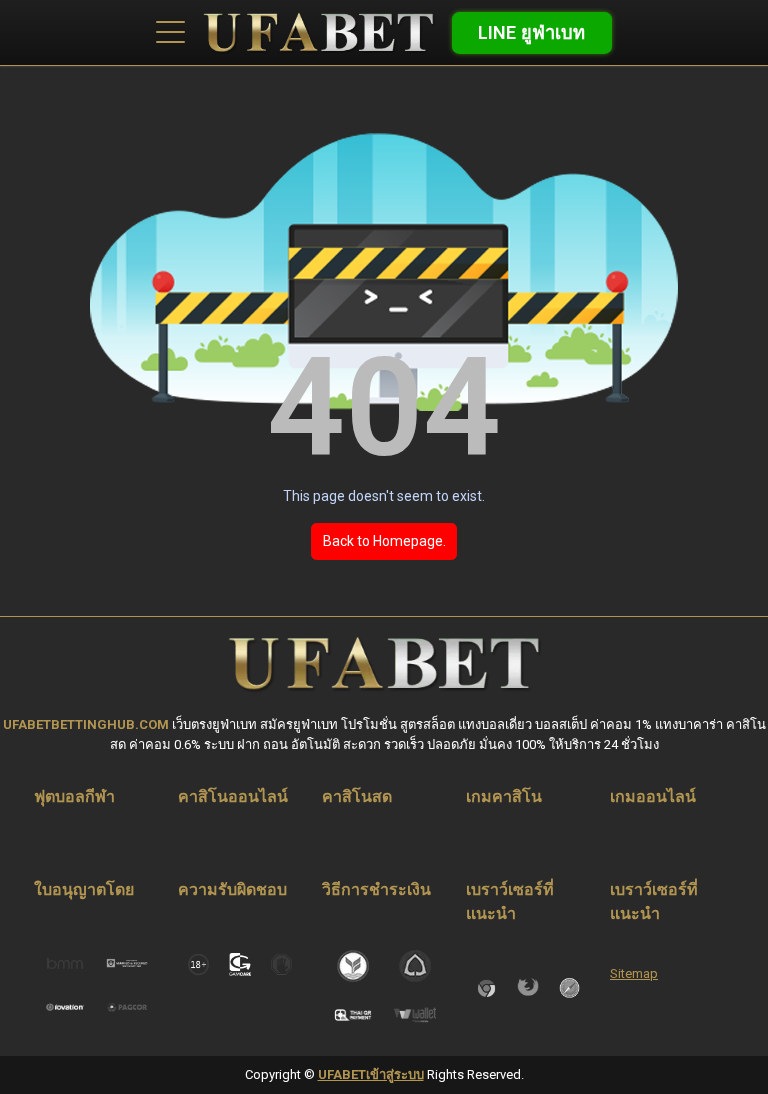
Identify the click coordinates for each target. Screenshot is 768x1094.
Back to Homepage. (384, 541)
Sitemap (634, 973)
